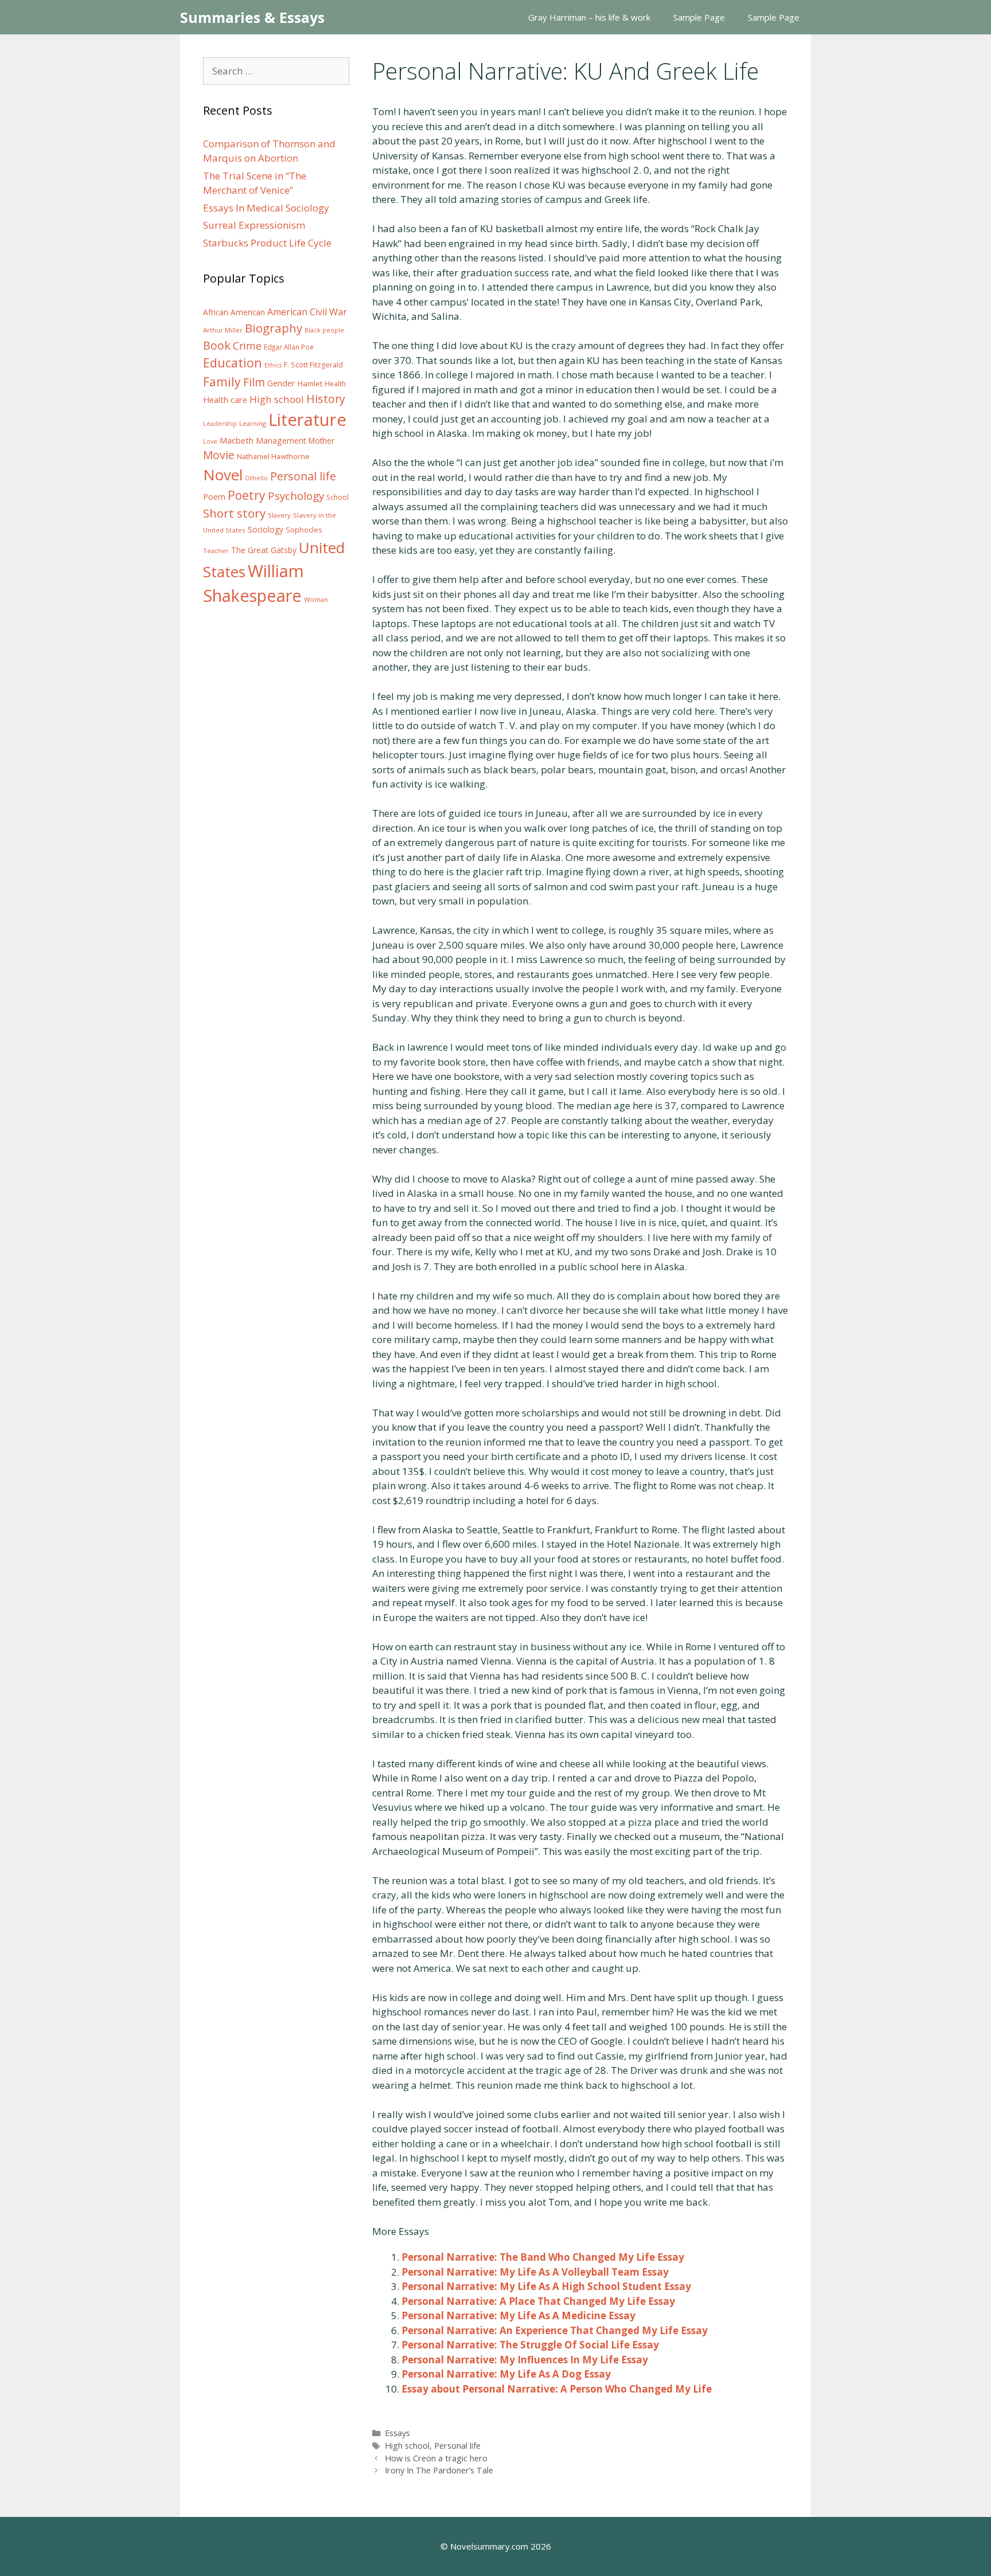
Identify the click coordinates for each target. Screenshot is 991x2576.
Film (254, 382)
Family (222, 381)
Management (281, 441)
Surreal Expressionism (254, 225)
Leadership (220, 424)
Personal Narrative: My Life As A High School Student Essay (546, 2286)
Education (233, 363)
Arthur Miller (223, 330)
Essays (397, 2433)
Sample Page (699, 17)
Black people (324, 330)
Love (210, 441)
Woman (316, 599)
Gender (281, 383)
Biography (274, 328)
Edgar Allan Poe (289, 347)
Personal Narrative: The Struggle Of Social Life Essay (530, 2345)
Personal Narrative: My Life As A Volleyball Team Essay (535, 2272)
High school (407, 2446)
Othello (256, 478)
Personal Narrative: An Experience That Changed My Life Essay (555, 2330)
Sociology (266, 530)
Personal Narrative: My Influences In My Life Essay (525, 2360)
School (338, 497)
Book (217, 345)
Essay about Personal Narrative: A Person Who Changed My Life (557, 2389)
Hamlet (310, 383)
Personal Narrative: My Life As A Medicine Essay (518, 2315)
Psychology (296, 496)
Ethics (273, 365)
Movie (219, 455)
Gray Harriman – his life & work (589, 17)
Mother (321, 441)
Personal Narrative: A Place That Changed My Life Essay (538, 2301)
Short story (234, 513)
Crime (247, 346)
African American (234, 312)
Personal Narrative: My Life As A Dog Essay (506, 2374)
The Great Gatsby (264, 550)
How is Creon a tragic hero (436, 2458)
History (326, 399)
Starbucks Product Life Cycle (267, 243)
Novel (223, 475)
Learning (253, 423)
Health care (225, 400)
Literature (307, 420)
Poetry (247, 495)
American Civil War (307, 312)
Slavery (279, 515)
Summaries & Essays (252, 17)
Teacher (216, 551)
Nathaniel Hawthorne (273, 456)
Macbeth (237, 440)
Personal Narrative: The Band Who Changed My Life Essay (543, 2257)
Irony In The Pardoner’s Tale (439, 2470)
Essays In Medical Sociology (266, 208)
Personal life (457, 2446)
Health (335, 384)
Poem (214, 497)
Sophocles (304, 530)
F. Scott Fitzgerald (313, 365)
